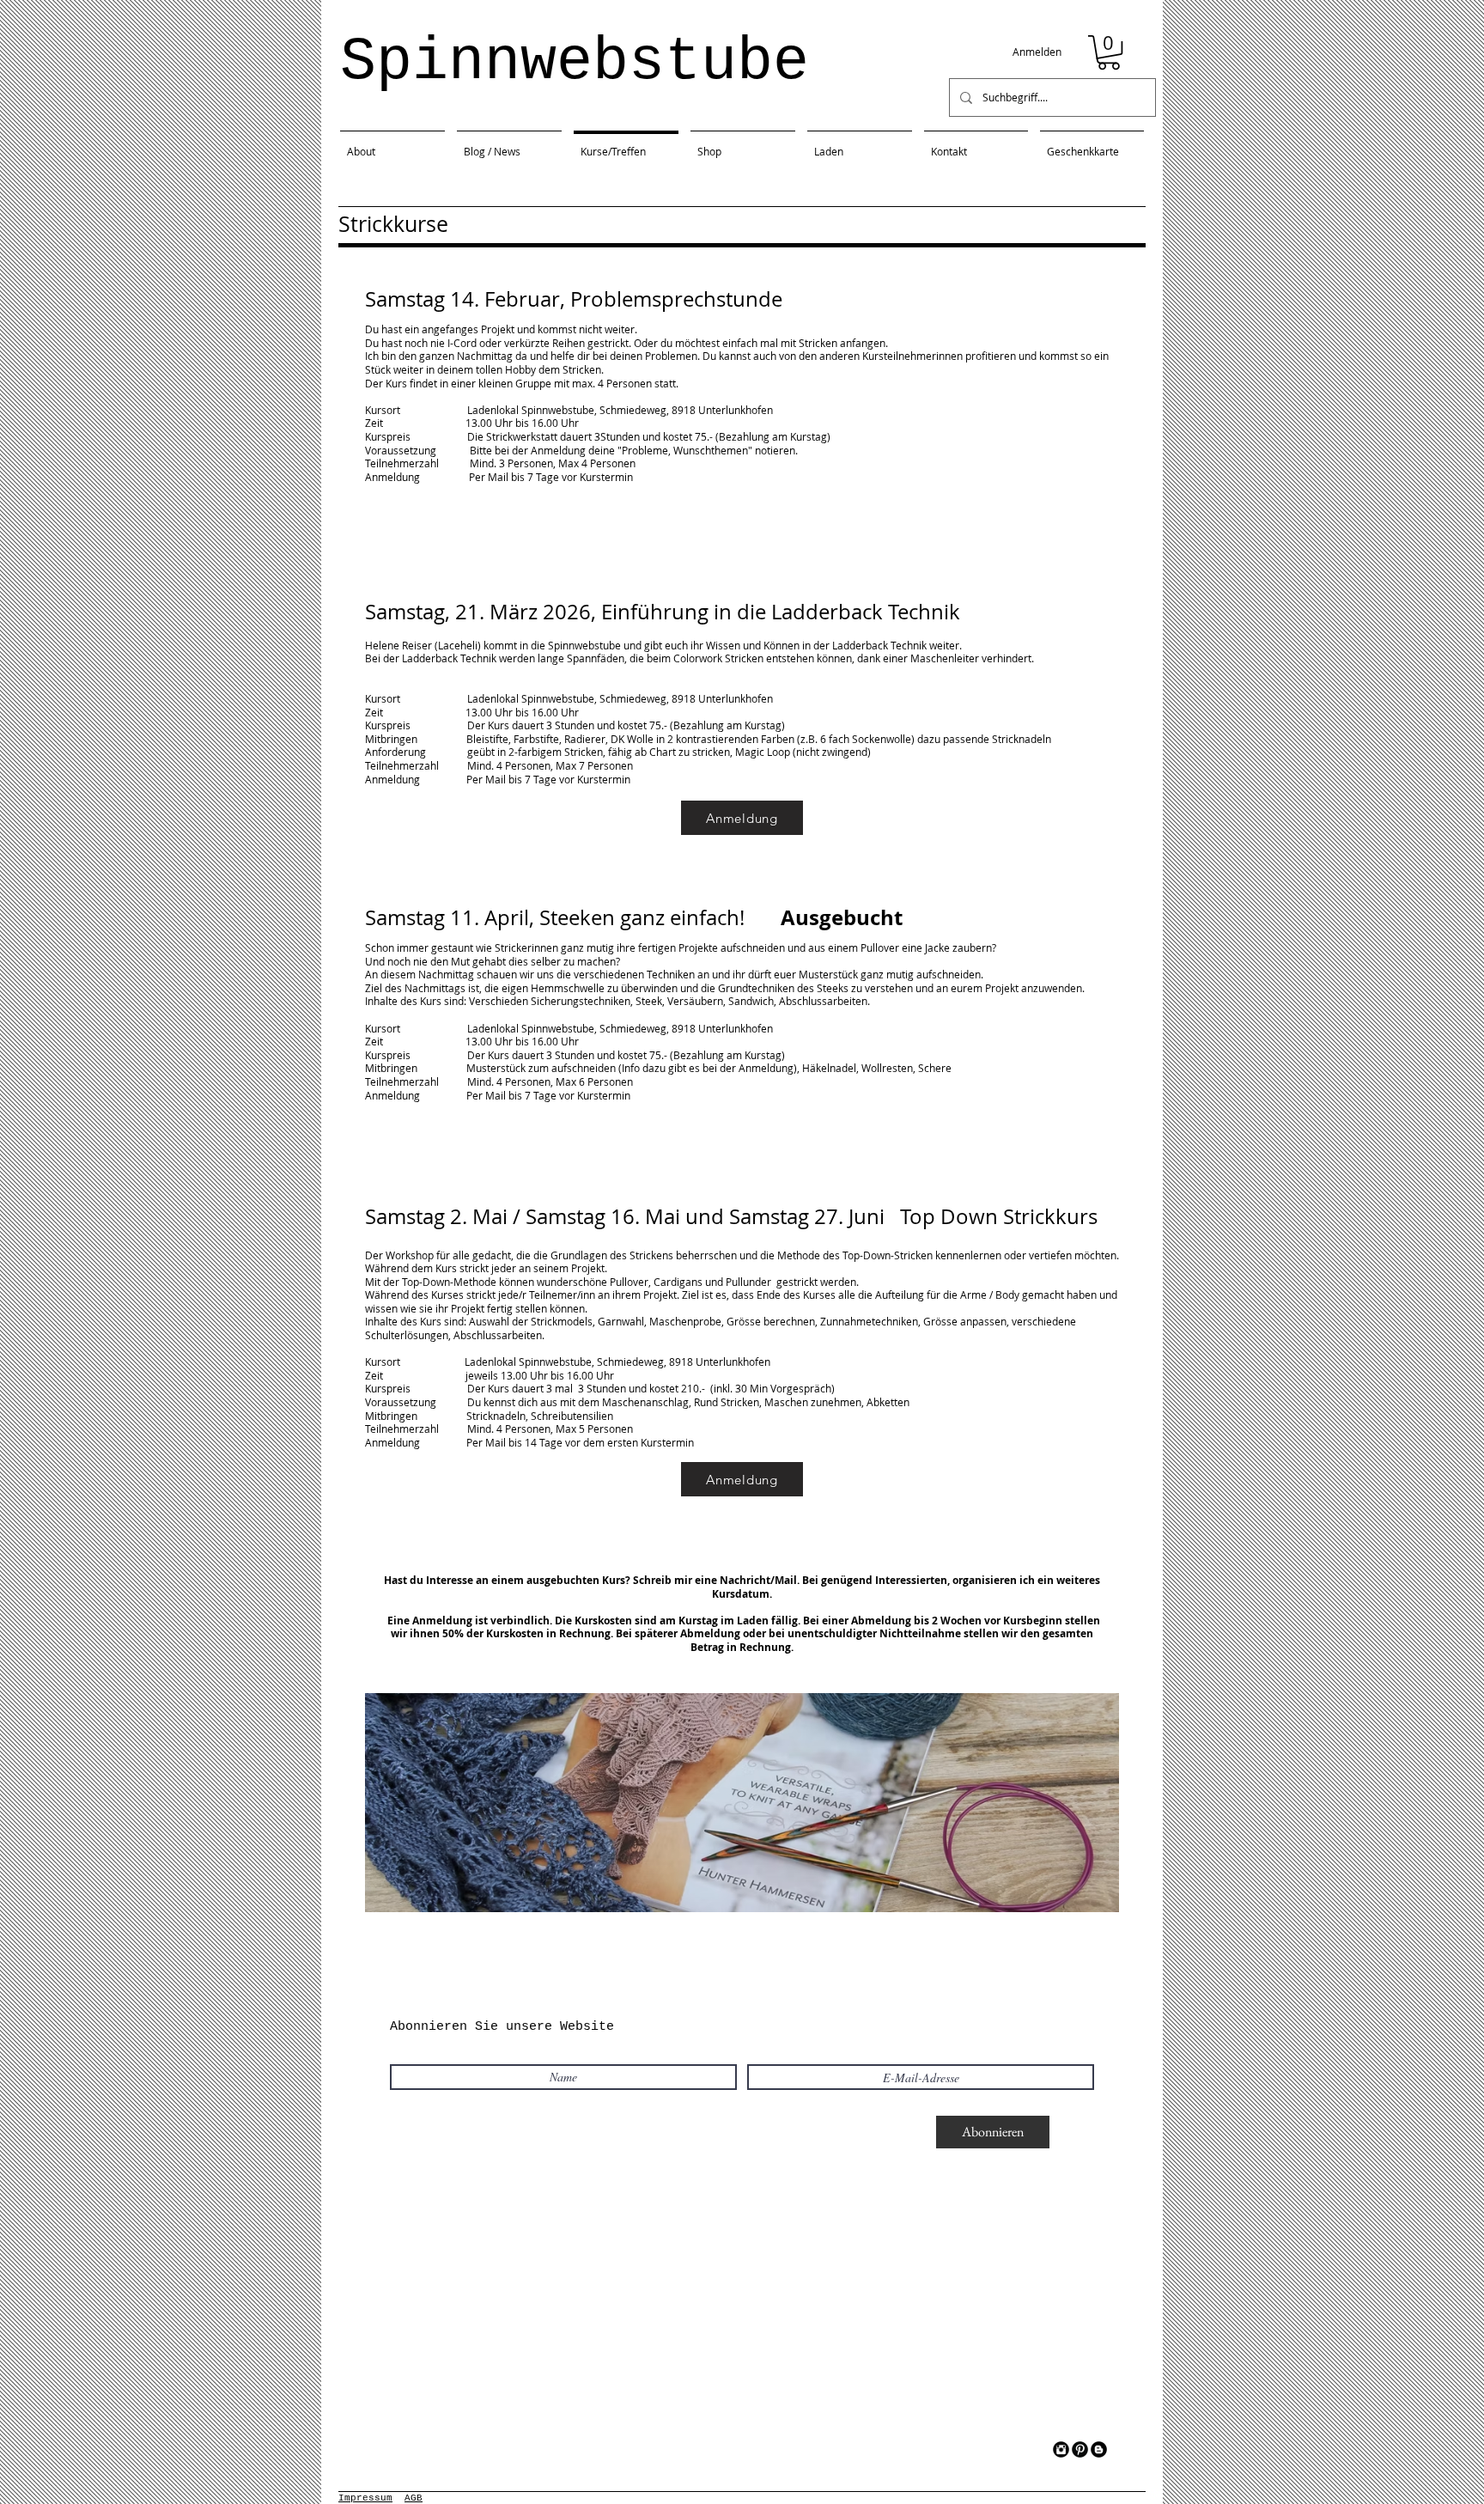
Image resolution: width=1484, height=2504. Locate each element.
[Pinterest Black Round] (1080, 2449)
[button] (1109, 52)
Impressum (365, 2498)
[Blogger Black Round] (1099, 2449)
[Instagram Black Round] (1061, 2449)
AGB (414, 2498)
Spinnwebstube (575, 62)
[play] (1083, 1897)
